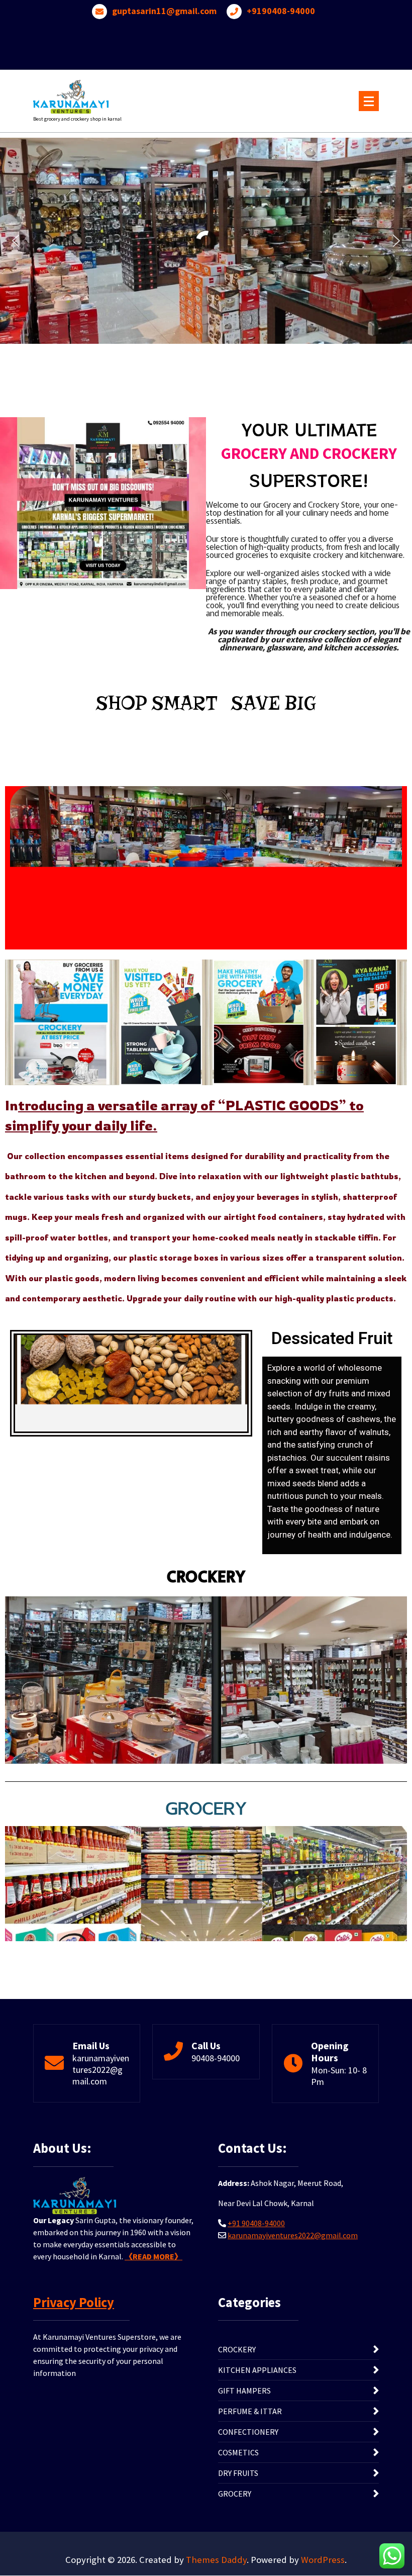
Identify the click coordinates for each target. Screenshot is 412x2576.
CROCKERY (237, 2349)
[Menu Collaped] (369, 101)
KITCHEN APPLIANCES (257, 2370)
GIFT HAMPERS (244, 2391)
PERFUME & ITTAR (250, 2411)
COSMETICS (238, 2452)
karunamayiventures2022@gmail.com (101, 2070)
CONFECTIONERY (248, 2432)
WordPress (323, 2560)
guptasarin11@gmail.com (164, 11)
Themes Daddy (216, 2560)
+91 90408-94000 (256, 2223)
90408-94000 (216, 2058)
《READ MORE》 (153, 2256)
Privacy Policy (74, 2302)
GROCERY (235, 2494)
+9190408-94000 (281, 11)
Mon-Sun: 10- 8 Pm (339, 2076)
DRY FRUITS (238, 2473)
